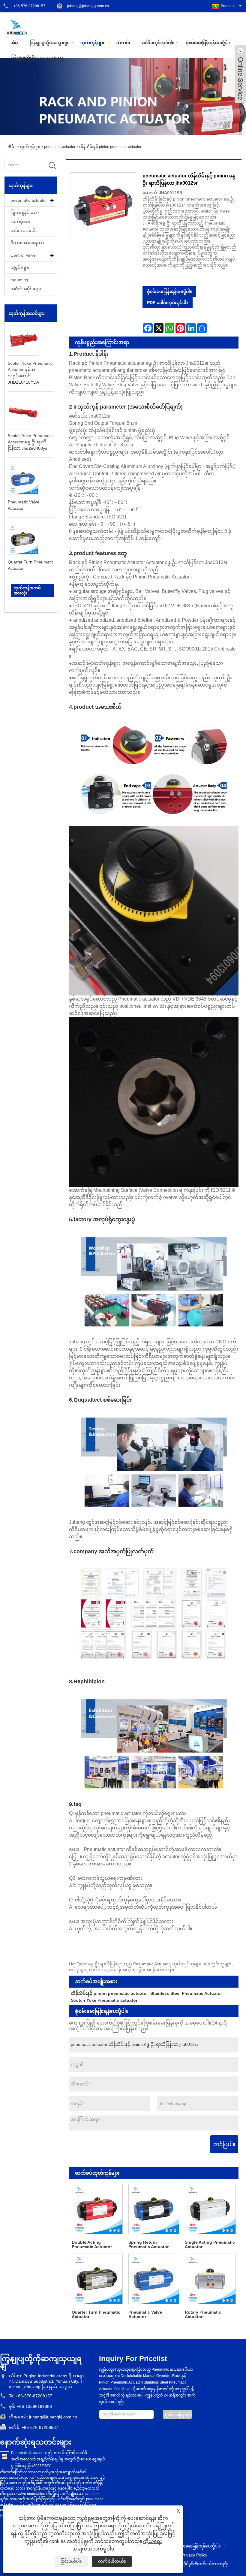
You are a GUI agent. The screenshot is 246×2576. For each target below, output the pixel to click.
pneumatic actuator (60, 147)
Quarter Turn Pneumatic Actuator (96, 2314)
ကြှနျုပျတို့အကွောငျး (49, 43)
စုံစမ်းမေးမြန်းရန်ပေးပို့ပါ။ (208, 43)
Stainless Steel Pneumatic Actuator (186, 1993)
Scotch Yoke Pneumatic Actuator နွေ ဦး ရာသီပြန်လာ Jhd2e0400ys (30, 442)
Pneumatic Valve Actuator (145, 2314)
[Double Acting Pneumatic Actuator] (97, 2209)
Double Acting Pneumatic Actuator (92, 2244)
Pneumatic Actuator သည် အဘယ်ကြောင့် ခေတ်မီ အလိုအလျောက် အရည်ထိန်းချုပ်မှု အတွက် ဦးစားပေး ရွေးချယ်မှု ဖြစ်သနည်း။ (58, 2459)
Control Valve (23, 255)
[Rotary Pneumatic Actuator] (210, 2279)
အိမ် (14, 43)
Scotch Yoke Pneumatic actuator (104, 2000)
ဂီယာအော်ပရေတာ (27, 243)
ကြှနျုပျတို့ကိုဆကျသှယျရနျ (37, 58)
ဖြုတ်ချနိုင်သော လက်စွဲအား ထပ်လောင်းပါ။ (25, 222)
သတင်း (123, 43)
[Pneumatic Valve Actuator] (154, 2279)
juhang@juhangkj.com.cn (88, 6)
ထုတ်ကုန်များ (92, 43)
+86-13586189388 (34, 2406)
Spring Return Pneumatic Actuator (148, 2244)
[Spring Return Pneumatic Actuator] (154, 2209)
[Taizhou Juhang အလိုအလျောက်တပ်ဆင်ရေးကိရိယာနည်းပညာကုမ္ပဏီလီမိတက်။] (17, 27)
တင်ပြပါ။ (224, 2144)
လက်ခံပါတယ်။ (112, 2561)
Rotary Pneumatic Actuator (203, 2314)
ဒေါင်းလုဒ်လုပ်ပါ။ (158, 43)
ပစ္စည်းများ (20, 267)
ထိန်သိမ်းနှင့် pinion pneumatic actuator (110, 147)
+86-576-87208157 (29, 6)
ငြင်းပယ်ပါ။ (71, 2561)
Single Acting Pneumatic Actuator (210, 2244)
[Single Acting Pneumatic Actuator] (210, 2209)
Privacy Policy (194, 2555)
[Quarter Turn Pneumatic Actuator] (97, 2279)
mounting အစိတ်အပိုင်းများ (26, 284)
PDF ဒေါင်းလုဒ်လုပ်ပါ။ (168, 303)
